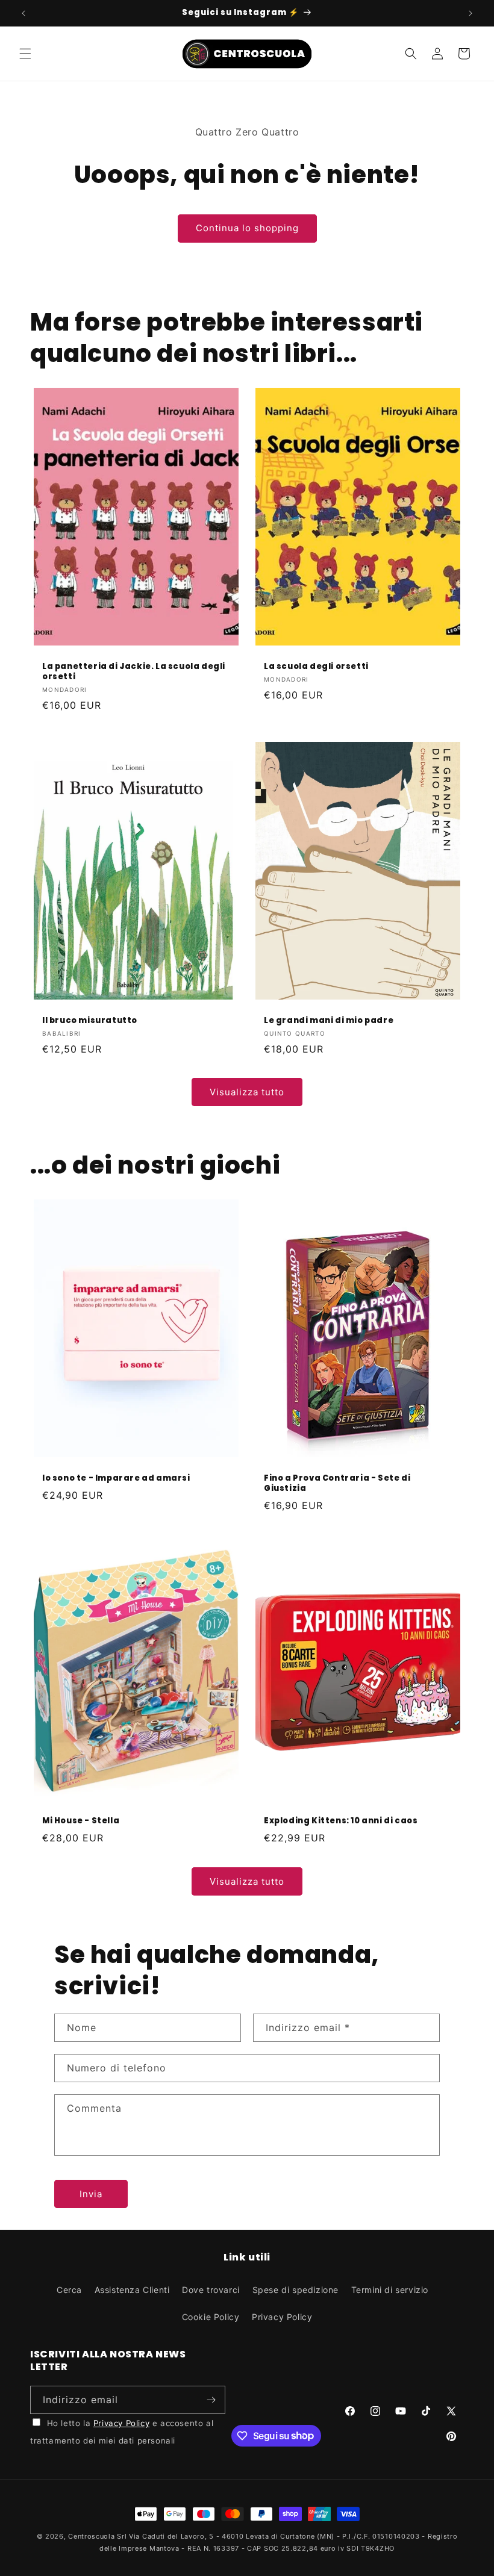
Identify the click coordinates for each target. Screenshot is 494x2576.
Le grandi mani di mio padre (329, 1021)
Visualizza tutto (247, 1092)
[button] (25, 54)
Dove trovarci (211, 2290)
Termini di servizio (390, 2290)
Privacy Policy (282, 2317)
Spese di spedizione (295, 2290)
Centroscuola (91, 2536)
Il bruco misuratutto (90, 1021)
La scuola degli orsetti (316, 667)
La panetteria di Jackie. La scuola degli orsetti (134, 672)
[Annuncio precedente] (23, 13)
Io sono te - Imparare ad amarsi (116, 1479)
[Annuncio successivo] (471, 13)
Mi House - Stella (81, 1821)
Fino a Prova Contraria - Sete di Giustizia (337, 1484)
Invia (91, 2194)
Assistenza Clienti (132, 2290)
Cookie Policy (211, 2317)
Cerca (69, 2290)
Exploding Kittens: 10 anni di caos (341, 1821)
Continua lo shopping (247, 228)
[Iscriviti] (211, 2400)
